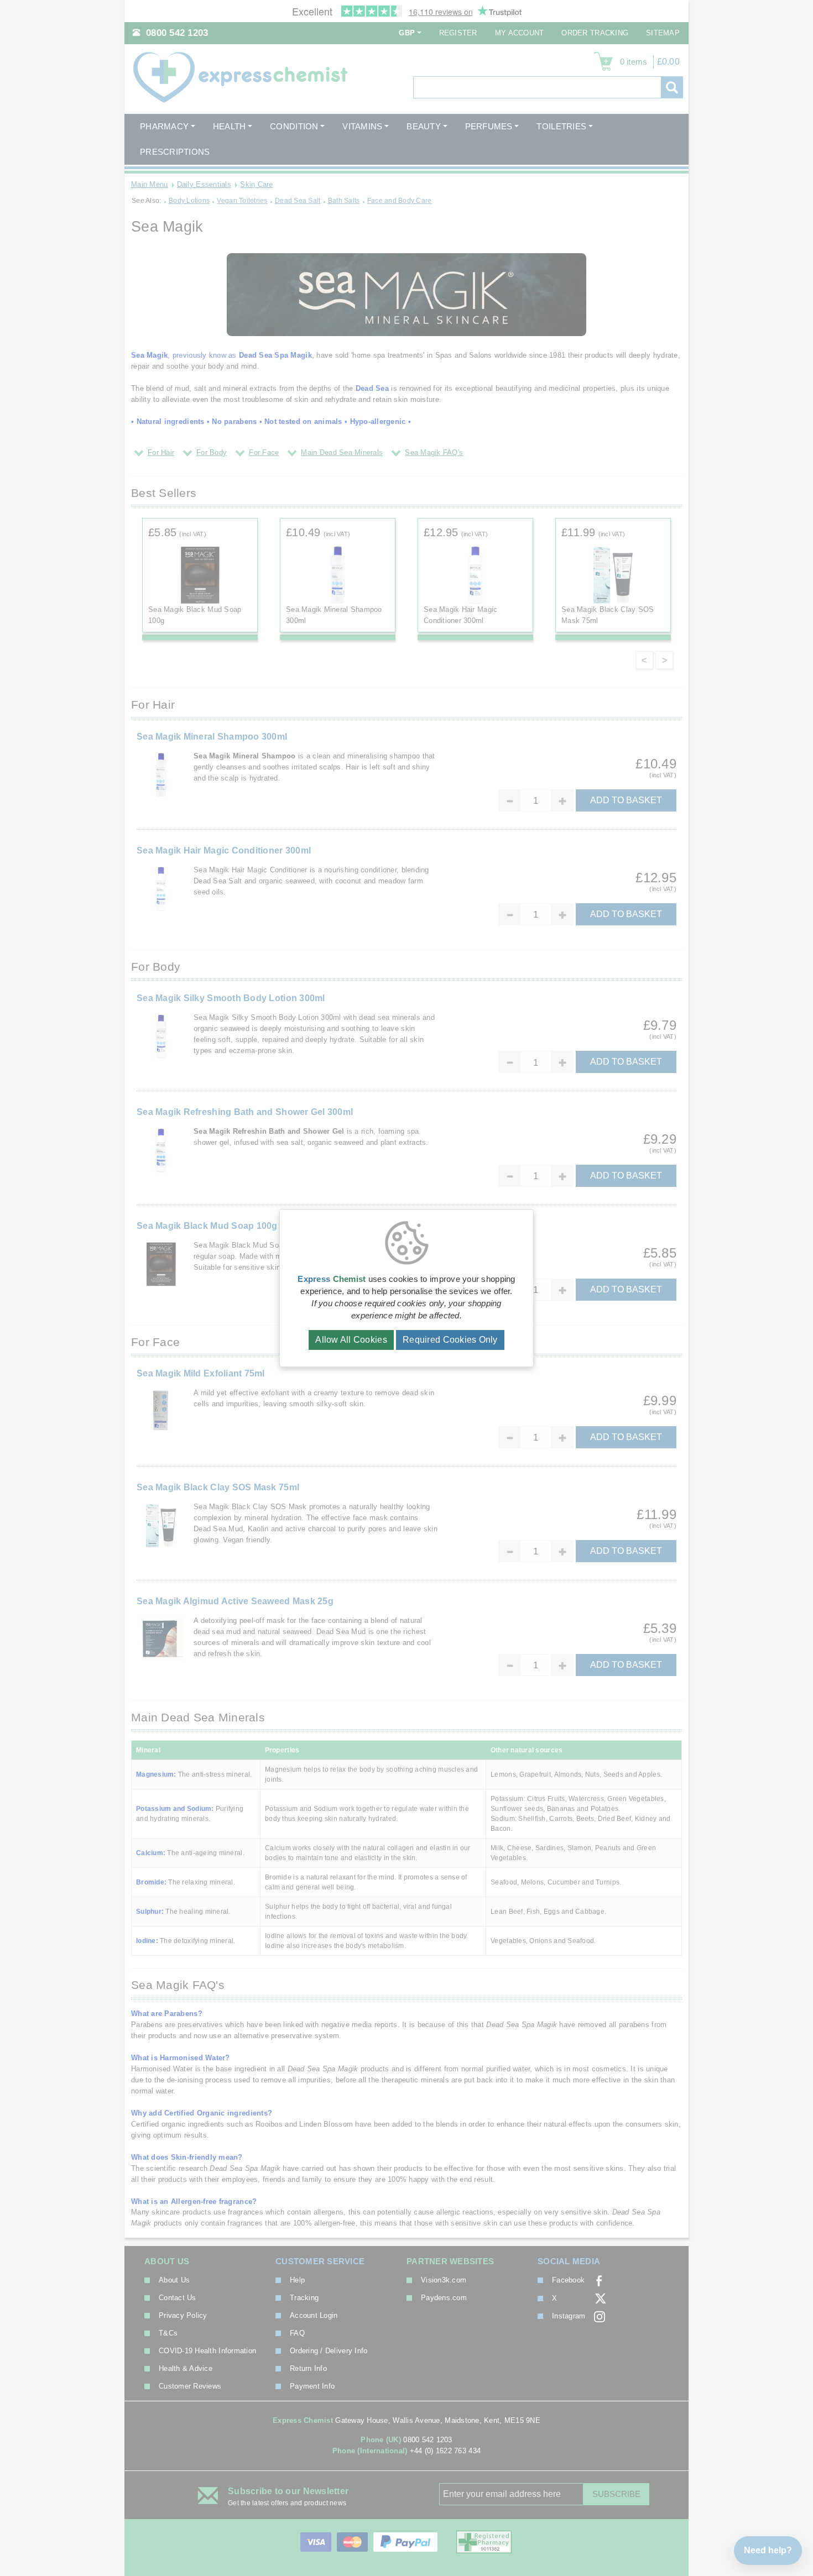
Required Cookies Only (450, 1340)
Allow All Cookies (351, 1340)
